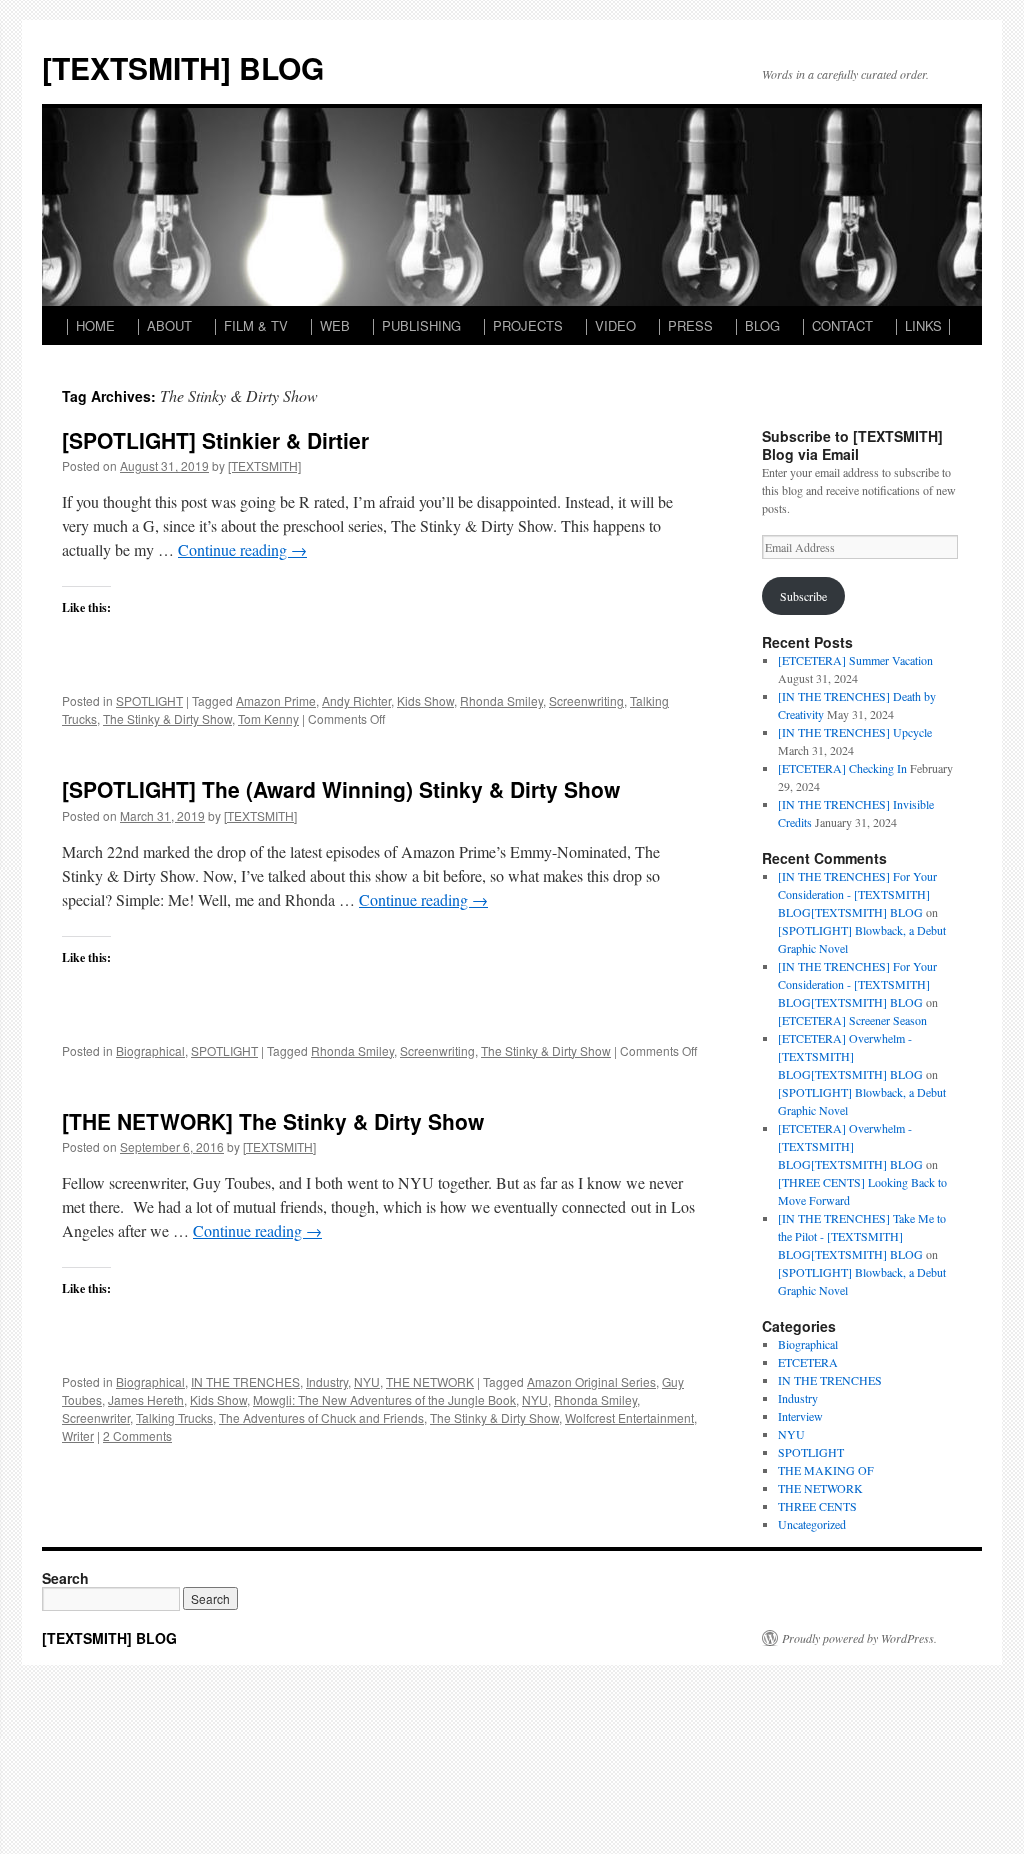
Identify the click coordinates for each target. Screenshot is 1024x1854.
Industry (327, 1381)
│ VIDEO (609, 325)
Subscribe (803, 596)
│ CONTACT (836, 325)
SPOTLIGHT (149, 700)
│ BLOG (756, 325)
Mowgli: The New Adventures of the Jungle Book (384, 1399)
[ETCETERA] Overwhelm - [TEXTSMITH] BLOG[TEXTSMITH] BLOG (850, 1056)
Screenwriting (586, 700)
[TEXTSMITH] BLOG (183, 67)
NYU (367, 1381)
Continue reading (242, 549)
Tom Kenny (268, 718)
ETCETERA (808, 1362)
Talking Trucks (174, 1417)
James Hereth (146, 1399)
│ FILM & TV (250, 325)
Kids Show (425, 700)
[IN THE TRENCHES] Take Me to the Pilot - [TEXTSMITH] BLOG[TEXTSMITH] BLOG (862, 1236)
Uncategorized (812, 1524)
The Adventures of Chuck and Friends (321, 1417)
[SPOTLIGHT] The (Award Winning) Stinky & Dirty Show (341, 789)
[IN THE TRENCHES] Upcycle (855, 732)
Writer (78, 1435)
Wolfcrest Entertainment (629, 1417)
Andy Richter (356, 700)
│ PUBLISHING (415, 325)
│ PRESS (684, 325)
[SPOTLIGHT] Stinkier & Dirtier (215, 440)
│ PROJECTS (522, 325)
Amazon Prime (276, 700)
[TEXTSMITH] (264, 465)
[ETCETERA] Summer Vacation (855, 660)
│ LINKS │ (923, 325)
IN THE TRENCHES (245, 1381)
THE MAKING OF (826, 1470)
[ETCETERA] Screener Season (852, 1020)
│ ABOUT (163, 325)
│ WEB (329, 325)
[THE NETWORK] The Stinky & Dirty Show (273, 1121)
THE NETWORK (430, 1381)
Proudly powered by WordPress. (859, 1638)
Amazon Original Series (591, 1381)
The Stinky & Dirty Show (167, 718)
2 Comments (137, 1435)
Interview (800, 1416)
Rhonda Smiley (501, 700)
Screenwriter (96, 1417)
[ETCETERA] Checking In (842, 768)
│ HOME (89, 325)
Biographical (150, 1050)
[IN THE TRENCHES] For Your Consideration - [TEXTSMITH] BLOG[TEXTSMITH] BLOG (857, 894)
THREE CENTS (817, 1506)
